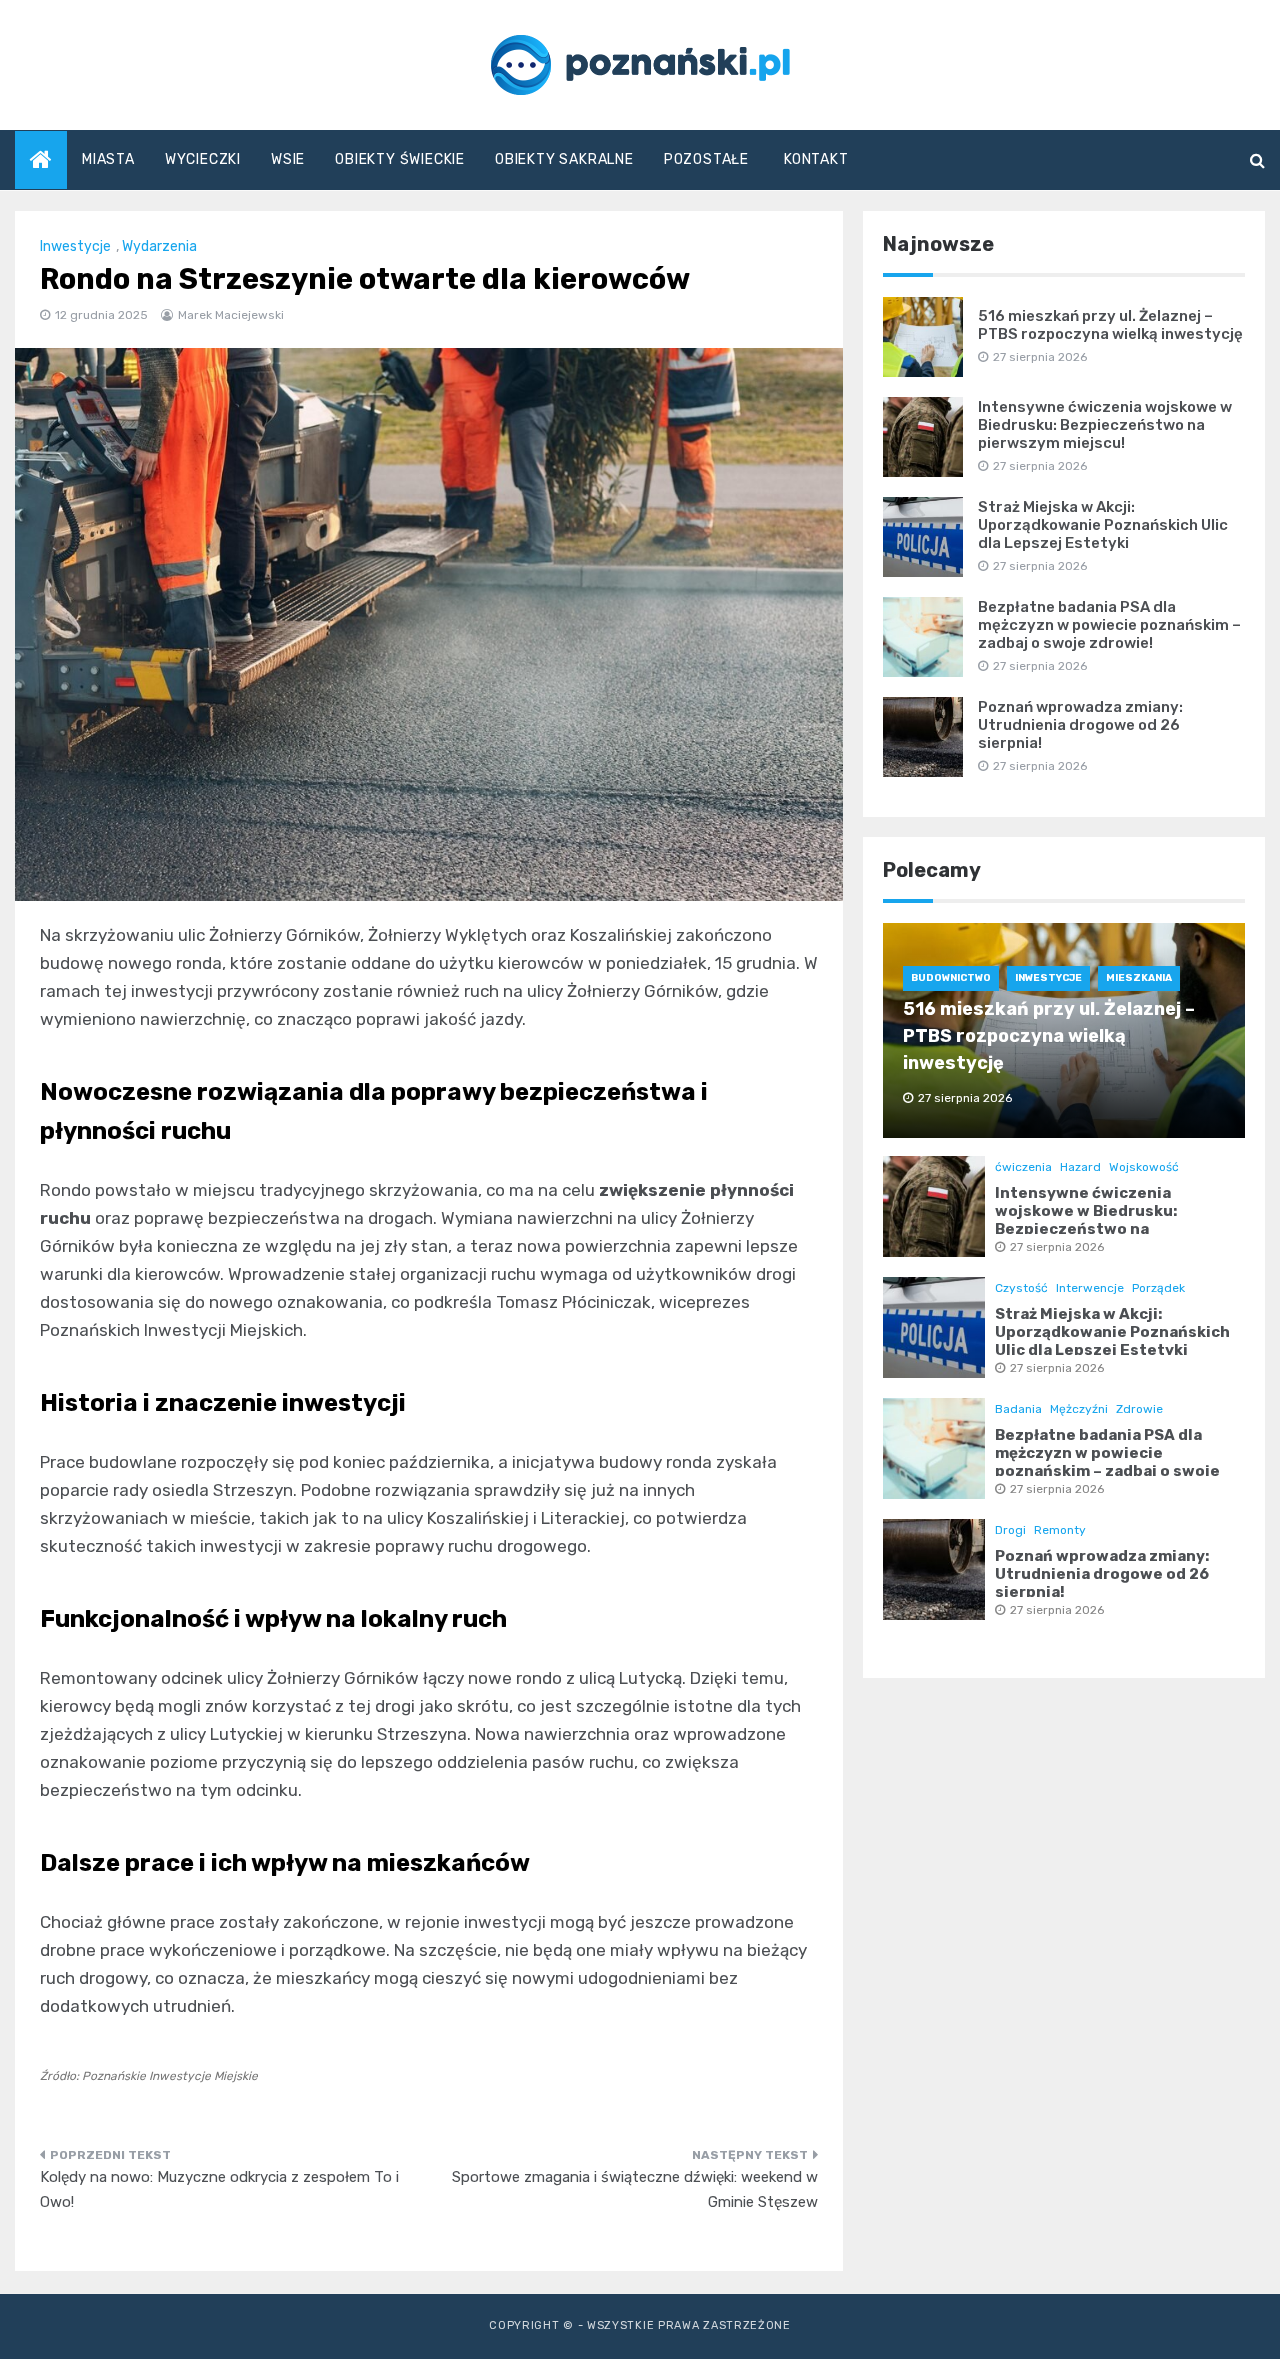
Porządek (1158, 1288)
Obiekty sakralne (564, 159)
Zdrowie (1139, 1409)
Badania (1018, 1409)
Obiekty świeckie (400, 159)
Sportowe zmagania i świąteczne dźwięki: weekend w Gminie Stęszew (635, 2190)
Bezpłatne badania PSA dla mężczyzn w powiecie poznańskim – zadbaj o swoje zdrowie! (1109, 625)
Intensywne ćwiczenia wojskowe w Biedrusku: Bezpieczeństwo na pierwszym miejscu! (1105, 425)
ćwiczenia (1023, 1167)
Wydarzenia (159, 246)
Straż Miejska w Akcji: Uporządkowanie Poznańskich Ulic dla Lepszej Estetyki (1103, 525)
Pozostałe (706, 159)
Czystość (1021, 1288)
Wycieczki (203, 159)
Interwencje (1090, 1288)
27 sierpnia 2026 (1057, 1247)
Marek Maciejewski (231, 315)
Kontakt (816, 159)
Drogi (1010, 1530)
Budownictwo (951, 978)
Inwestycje (75, 246)
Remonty (1060, 1530)
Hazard (1080, 1167)
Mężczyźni (1079, 1409)
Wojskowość (1144, 1167)
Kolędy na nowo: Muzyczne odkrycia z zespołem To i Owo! (219, 2190)
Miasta (108, 159)
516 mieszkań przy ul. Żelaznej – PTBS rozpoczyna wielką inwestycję (1110, 325)
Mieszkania (1139, 978)
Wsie (288, 159)
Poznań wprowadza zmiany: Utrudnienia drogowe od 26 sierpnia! (1080, 725)
